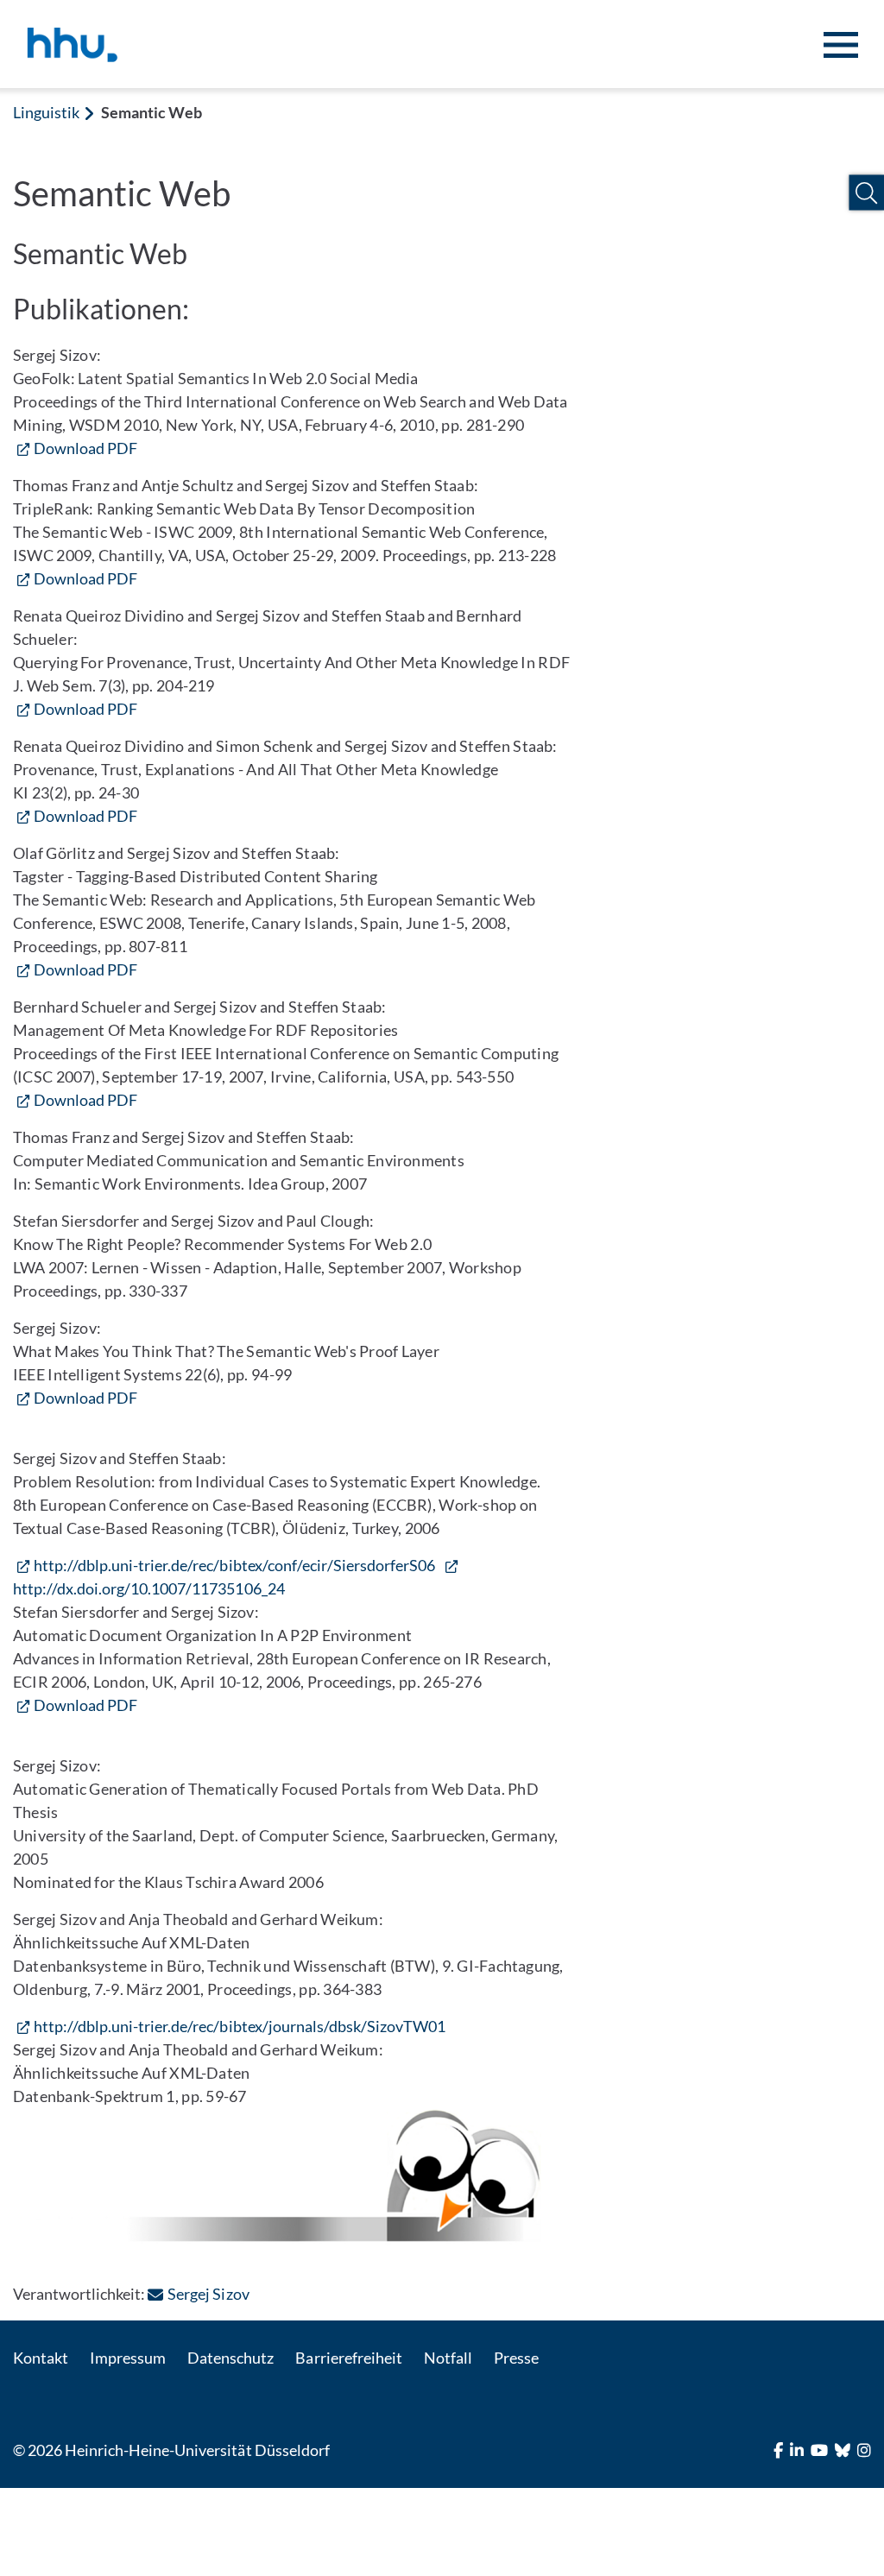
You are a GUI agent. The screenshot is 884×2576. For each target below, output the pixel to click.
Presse (516, 2358)
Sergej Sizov (208, 2294)
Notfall (448, 2358)
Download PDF (85, 448)
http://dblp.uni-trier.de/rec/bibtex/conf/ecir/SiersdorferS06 (234, 1565)
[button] (866, 193)
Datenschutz (230, 2358)
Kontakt (41, 2358)
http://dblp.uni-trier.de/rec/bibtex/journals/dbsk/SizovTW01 (240, 2026)
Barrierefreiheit (348, 2358)
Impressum (128, 2358)
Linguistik (46, 112)
